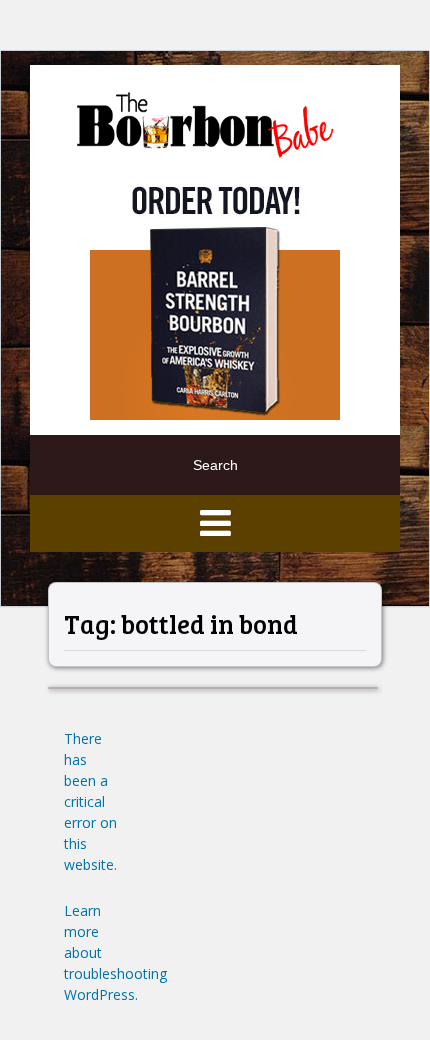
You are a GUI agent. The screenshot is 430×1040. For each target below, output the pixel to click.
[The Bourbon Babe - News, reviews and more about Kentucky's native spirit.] (207, 123)
